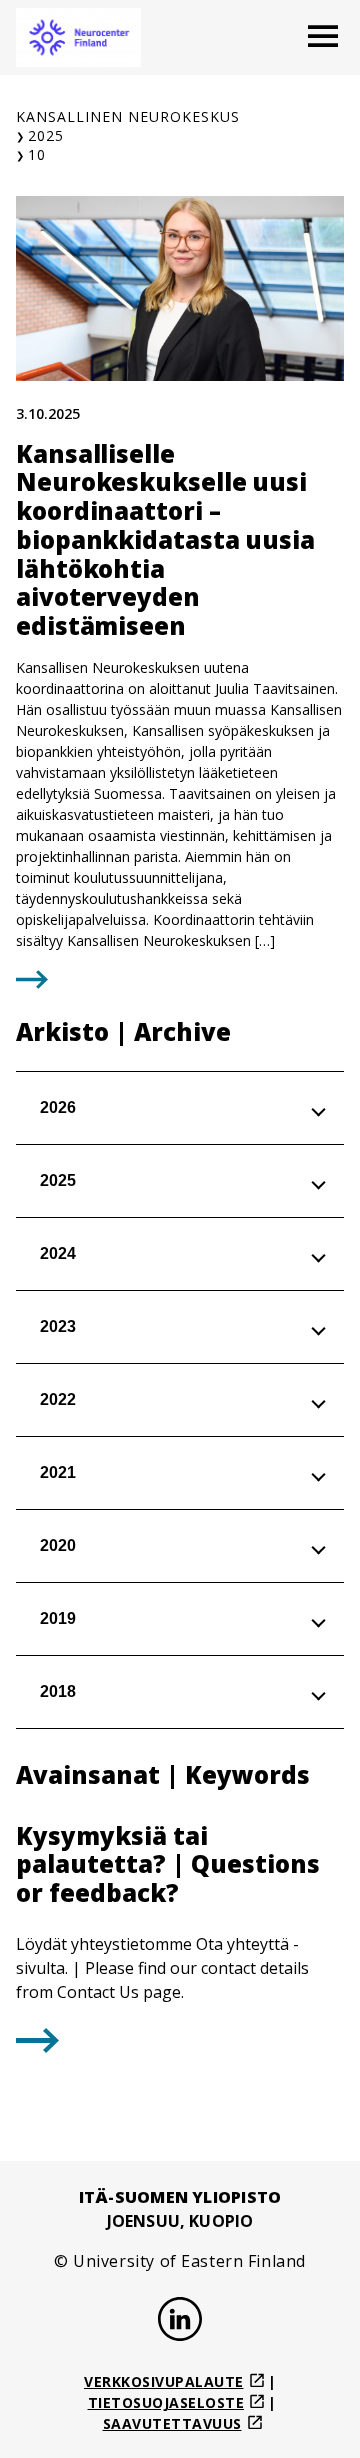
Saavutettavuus (172, 2423)
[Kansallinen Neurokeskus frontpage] (78, 37)
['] (37, 2047)
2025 (46, 135)
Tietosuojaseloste (166, 2402)
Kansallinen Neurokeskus (128, 116)
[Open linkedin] (180, 2322)
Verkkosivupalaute (164, 2381)
